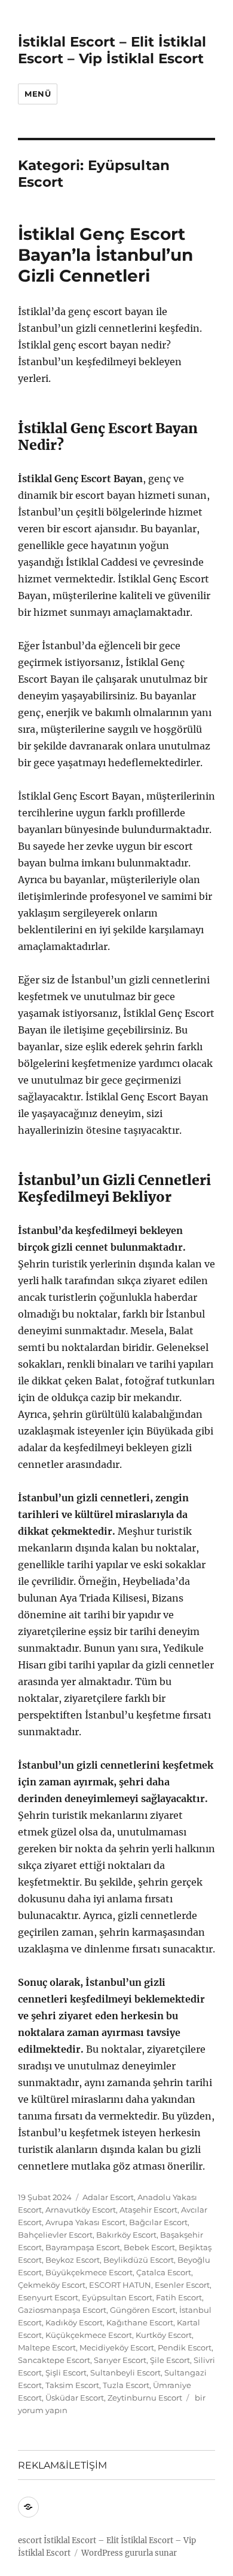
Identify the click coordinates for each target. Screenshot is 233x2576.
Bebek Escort (149, 2247)
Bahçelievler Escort (55, 2235)
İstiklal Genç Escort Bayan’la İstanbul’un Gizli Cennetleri (105, 255)
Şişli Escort (66, 2373)
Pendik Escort (185, 2347)
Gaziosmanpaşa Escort (62, 2310)
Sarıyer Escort (120, 2360)
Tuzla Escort (126, 2385)
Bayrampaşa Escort (83, 2247)
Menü (38, 94)
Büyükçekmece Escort (89, 2272)
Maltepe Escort (47, 2347)
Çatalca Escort (164, 2272)
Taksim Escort (72, 2385)
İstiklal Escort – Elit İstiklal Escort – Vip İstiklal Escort (112, 50)
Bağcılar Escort (158, 2222)
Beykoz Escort (73, 2260)
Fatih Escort (179, 2297)
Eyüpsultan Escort (117, 2297)
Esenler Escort (182, 2285)
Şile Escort (170, 2360)
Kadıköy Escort (74, 2322)
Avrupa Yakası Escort (85, 2222)
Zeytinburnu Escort (145, 2398)
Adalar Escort (108, 2197)
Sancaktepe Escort (54, 2360)
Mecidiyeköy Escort (117, 2347)
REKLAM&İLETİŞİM (62, 2465)
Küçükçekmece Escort (89, 2335)
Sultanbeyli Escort (125, 2373)
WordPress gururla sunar (129, 2553)
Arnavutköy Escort (81, 2210)
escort (30, 2540)
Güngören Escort (143, 2310)
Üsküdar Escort (75, 2398)
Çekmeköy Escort (52, 2285)
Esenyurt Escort (48, 2297)
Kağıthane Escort (140, 2322)
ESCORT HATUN (120, 2285)
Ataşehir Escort (148, 2210)
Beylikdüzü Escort (139, 2260)
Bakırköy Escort (126, 2235)
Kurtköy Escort (164, 2335)
